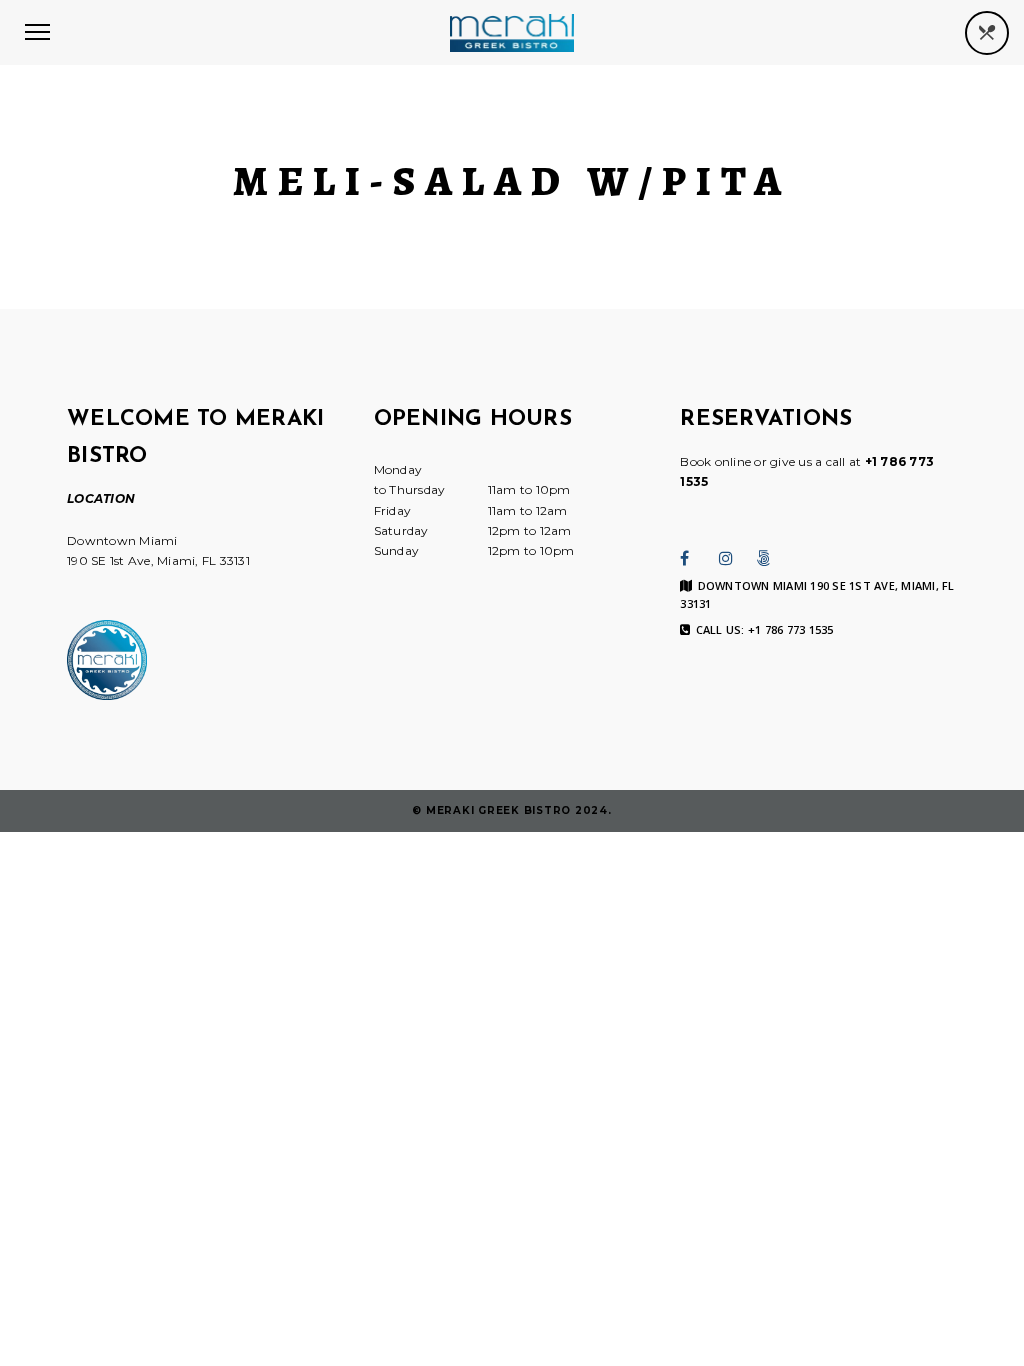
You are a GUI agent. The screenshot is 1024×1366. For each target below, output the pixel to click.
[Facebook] (684, 558)
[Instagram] (726, 558)
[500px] (764, 558)
